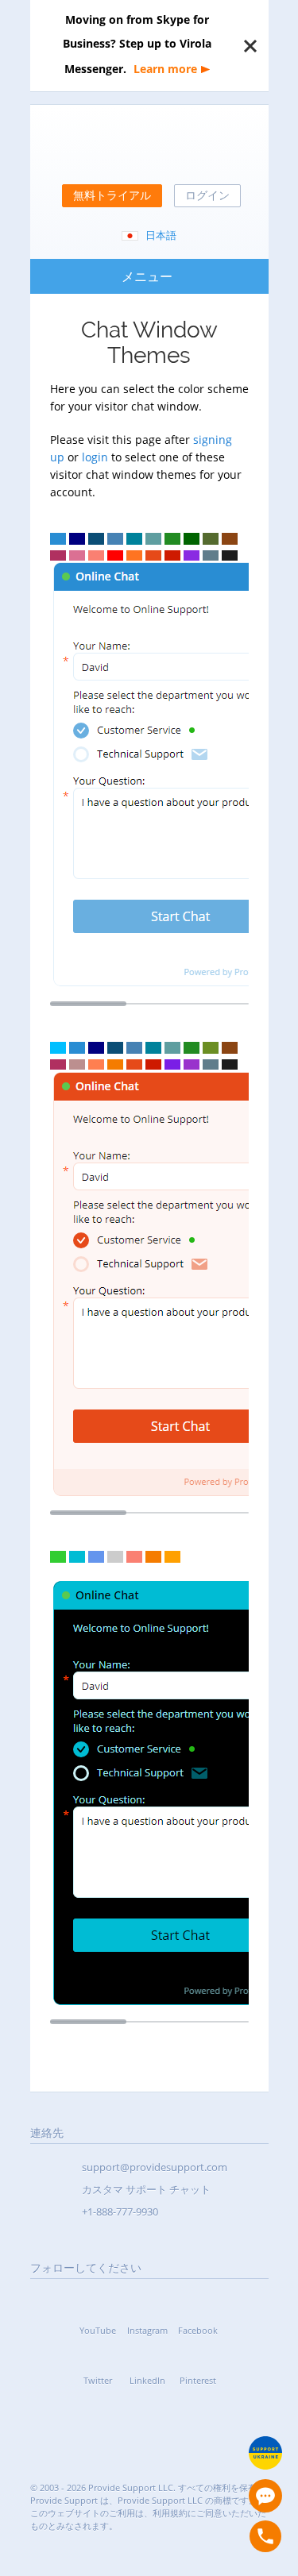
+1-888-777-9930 (120, 2212)
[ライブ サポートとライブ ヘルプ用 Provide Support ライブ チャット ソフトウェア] (149, 146)
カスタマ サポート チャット (146, 2189)
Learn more (165, 69)
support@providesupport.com (155, 2167)
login (95, 457)
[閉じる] (250, 46)
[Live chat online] (265, 2496)
